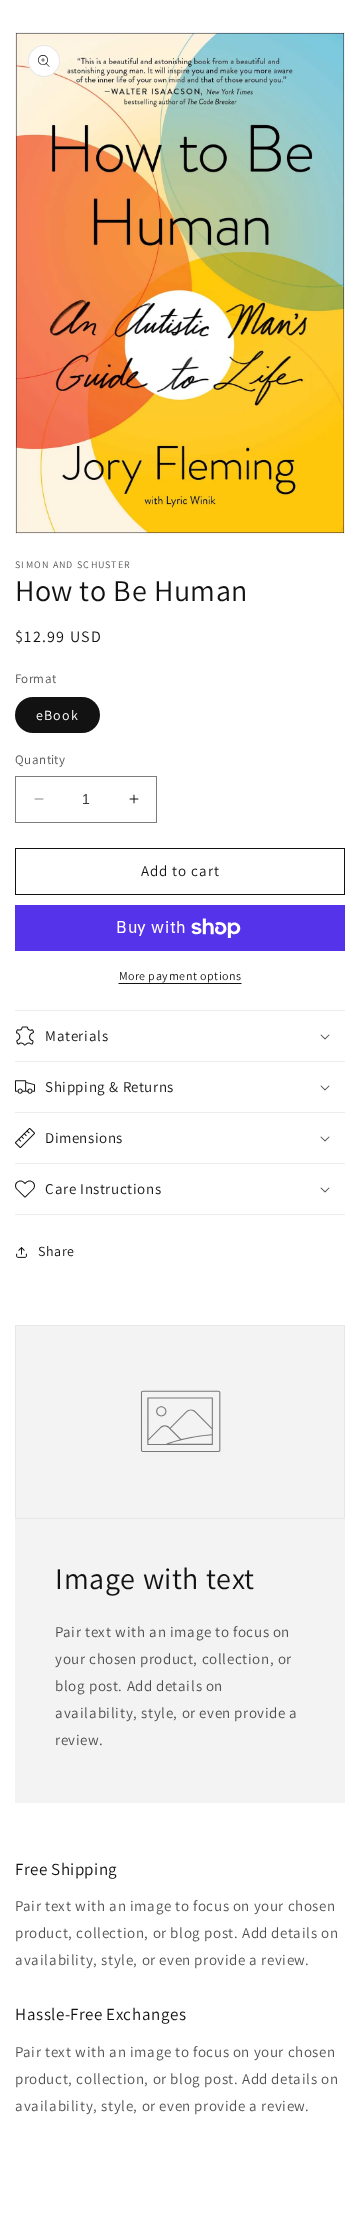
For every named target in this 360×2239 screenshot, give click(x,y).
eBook (57, 715)
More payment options (180, 975)
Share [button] (56, 1251)
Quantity (40, 759)
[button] (180, 1036)
